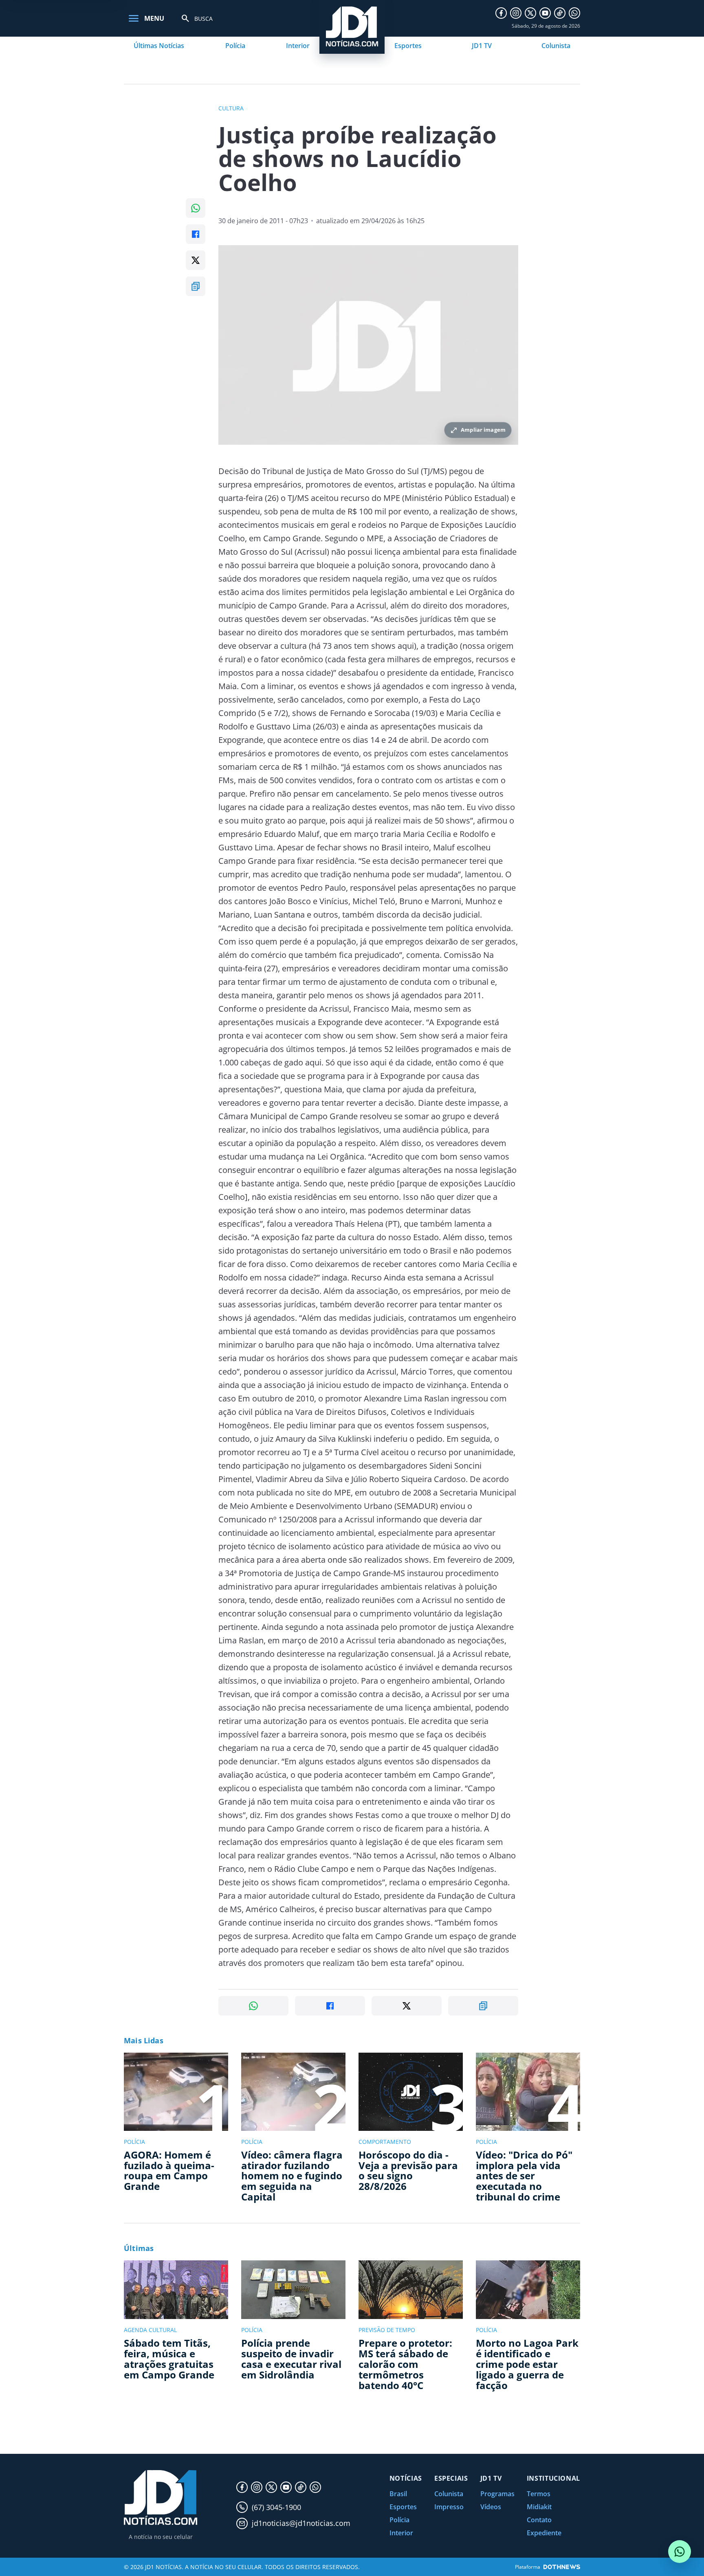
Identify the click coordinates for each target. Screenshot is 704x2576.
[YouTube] (545, 13)
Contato (539, 2520)
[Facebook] (501, 13)
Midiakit (539, 2507)
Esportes (408, 46)
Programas (497, 2494)
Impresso (449, 2507)
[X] (530, 13)
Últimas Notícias (159, 46)
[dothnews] (562, 2567)
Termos (539, 2494)
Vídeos (491, 2507)
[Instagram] (516, 13)
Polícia (235, 46)
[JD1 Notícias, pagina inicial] (161, 2498)
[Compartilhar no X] (196, 260)
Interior (298, 46)
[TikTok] (560, 13)
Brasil (398, 2494)
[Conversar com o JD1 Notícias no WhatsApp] (680, 2552)
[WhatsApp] (574, 13)
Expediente (544, 2533)
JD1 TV (482, 46)
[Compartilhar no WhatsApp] (196, 208)
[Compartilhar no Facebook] (196, 234)
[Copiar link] (196, 286)
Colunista (556, 46)
